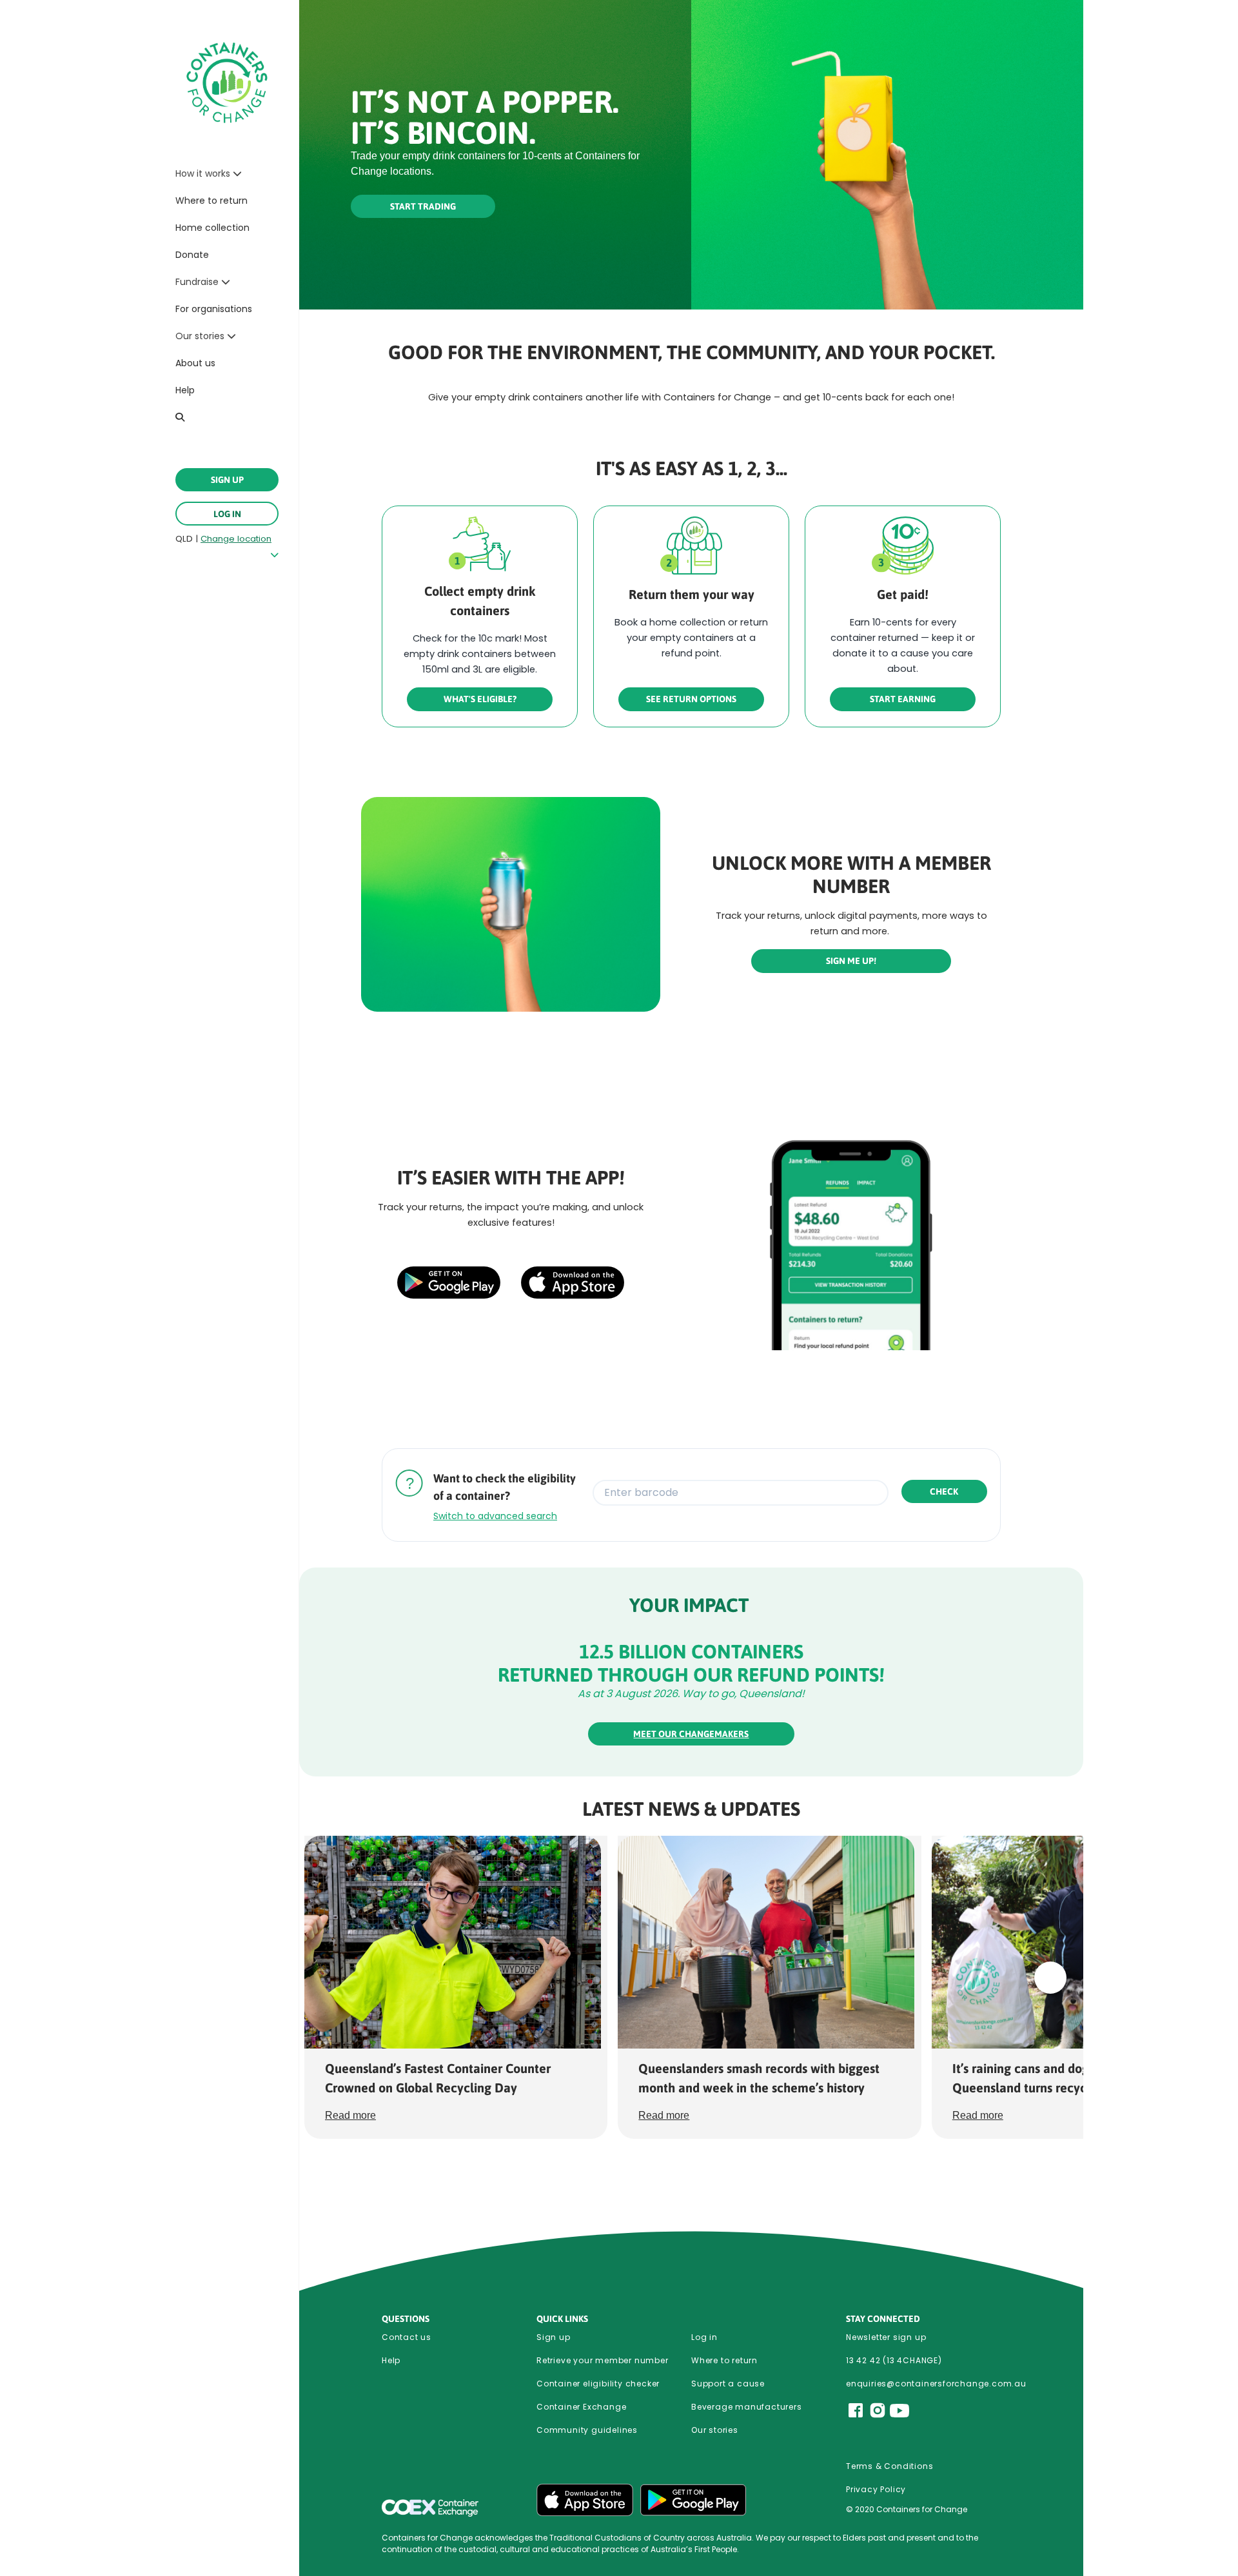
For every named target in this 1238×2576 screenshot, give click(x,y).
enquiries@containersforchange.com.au (923, 2384)
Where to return (211, 201)
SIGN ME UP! (851, 961)
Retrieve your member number (603, 2360)
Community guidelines (587, 2430)
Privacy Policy (876, 2489)
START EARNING (903, 699)
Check (944, 1491)
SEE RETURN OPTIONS (691, 699)
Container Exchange (581, 2407)
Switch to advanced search (495, 1516)
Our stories (715, 2430)
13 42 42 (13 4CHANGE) (894, 2360)
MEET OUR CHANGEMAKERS (691, 1734)
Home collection (212, 228)
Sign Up (227, 480)
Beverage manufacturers (747, 2407)
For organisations (214, 309)
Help (185, 390)
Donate (192, 255)
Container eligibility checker (598, 2384)
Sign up (554, 2337)
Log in (227, 514)
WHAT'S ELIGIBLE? (480, 699)
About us (195, 363)
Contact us (407, 2337)
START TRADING (423, 206)
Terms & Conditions (889, 2466)
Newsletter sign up (886, 2337)
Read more (350, 2115)
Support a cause (728, 2384)
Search (182, 417)
